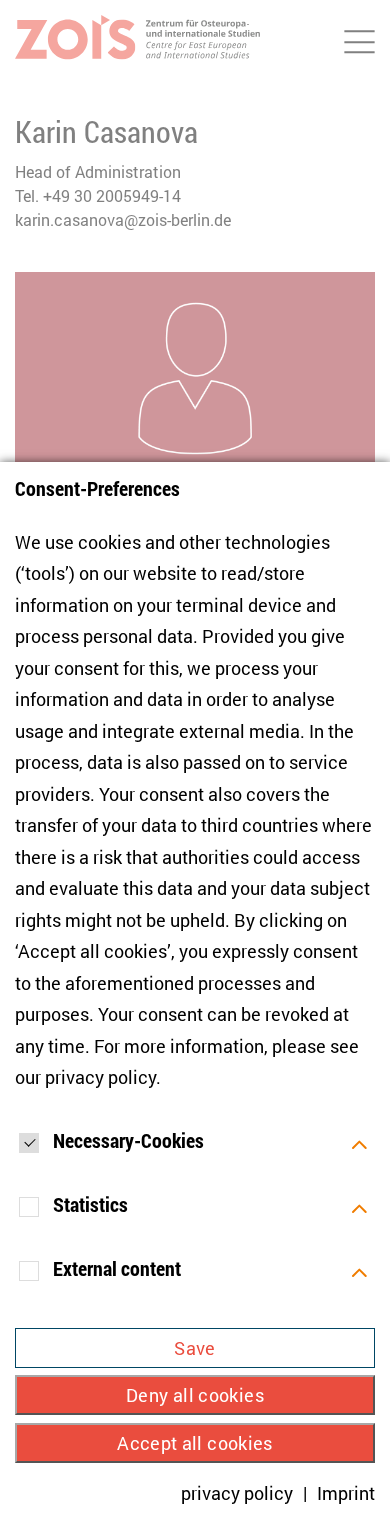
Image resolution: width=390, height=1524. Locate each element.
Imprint (346, 1493)
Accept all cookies (194, 1443)
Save (194, 1348)
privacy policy (100, 1077)
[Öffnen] (359, 1143)
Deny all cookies (195, 1395)
